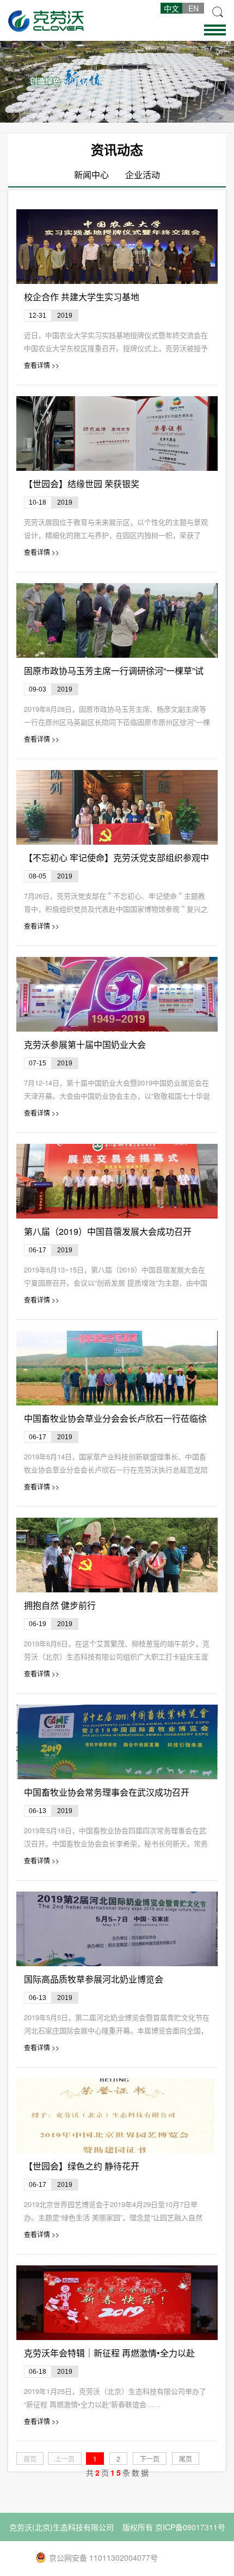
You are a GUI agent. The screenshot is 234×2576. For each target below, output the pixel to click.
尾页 (186, 2459)
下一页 (150, 2459)
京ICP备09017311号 (190, 2527)
